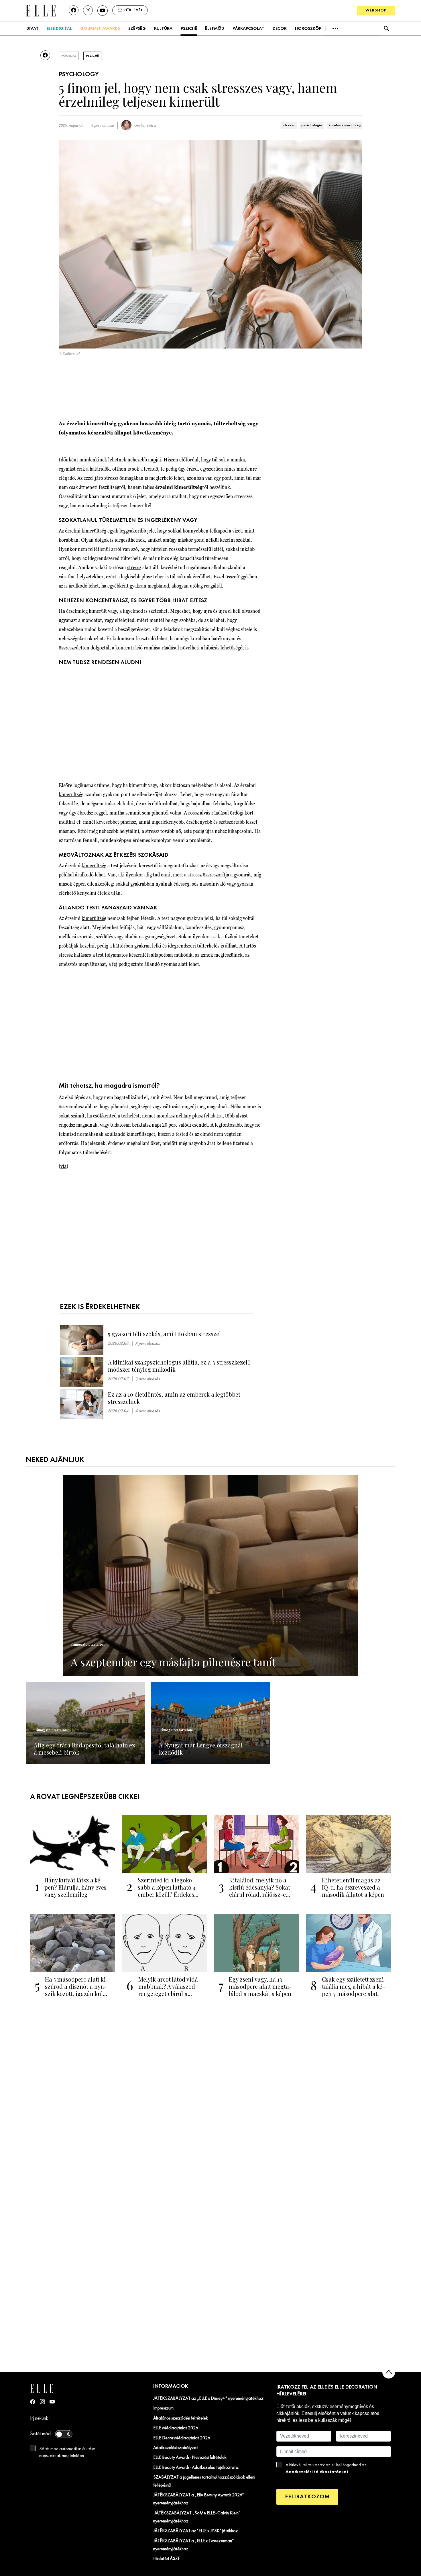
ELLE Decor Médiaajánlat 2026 (182, 2438)
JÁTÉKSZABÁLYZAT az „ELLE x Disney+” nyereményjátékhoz (208, 2399)
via (63, 1166)
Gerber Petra (145, 125)
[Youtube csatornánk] (103, 11)
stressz (289, 125)
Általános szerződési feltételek (181, 2418)
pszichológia (312, 125)
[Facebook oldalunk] (74, 10)
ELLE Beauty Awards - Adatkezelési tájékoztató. (196, 2468)
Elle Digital (59, 29)
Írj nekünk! (40, 2419)
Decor (280, 29)
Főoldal (69, 56)
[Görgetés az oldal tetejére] (389, 2372)
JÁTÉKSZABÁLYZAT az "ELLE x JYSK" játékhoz (196, 2531)
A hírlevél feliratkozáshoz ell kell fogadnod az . (326, 2469)
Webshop (376, 10)
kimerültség (71, 794)
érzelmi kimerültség (345, 125)
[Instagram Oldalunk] (42, 2402)
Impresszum (163, 2408)
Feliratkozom (307, 2497)
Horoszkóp (308, 29)
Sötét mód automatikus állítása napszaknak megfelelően (67, 2452)
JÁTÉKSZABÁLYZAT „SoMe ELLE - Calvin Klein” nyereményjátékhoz (197, 2517)
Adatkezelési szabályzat (176, 2448)
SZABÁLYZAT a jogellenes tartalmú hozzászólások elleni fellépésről (204, 2481)
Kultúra (163, 29)
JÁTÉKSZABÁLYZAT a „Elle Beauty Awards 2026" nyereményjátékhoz (198, 2499)
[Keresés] (386, 29)
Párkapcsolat (248, 29)
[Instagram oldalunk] (88, 10)
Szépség (137, 29)
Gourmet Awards (100, 29)
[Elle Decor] (41, 10)
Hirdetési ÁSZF (167, 2559)
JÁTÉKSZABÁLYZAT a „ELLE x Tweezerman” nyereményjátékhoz (194, 2545)
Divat (33, 29)
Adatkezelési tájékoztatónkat (317, 2472)
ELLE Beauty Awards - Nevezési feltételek (190, 2458)
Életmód (215, 29)
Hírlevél (134, 10)
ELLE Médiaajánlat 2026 (176, 2428)
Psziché (189, 29)
